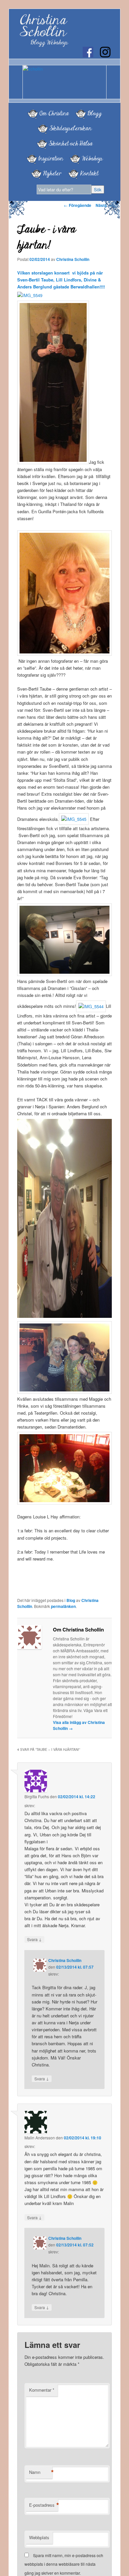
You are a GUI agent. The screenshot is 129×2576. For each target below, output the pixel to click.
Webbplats (39, 2537)
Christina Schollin (43, 26)
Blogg (94, 113)
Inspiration (51, 158)
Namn (41, 2472)
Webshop (92, 158)
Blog (71, 1600)
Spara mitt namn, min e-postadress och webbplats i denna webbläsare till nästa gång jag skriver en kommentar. (64, 2564)
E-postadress (43, 2505)
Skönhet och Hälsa (71, 144)
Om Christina (54, 113)
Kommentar (42, 2390)
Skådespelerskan (70, 128)
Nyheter (52, 173)
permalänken (63, 1606)
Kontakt (89, 173)
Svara (34, 1939)
